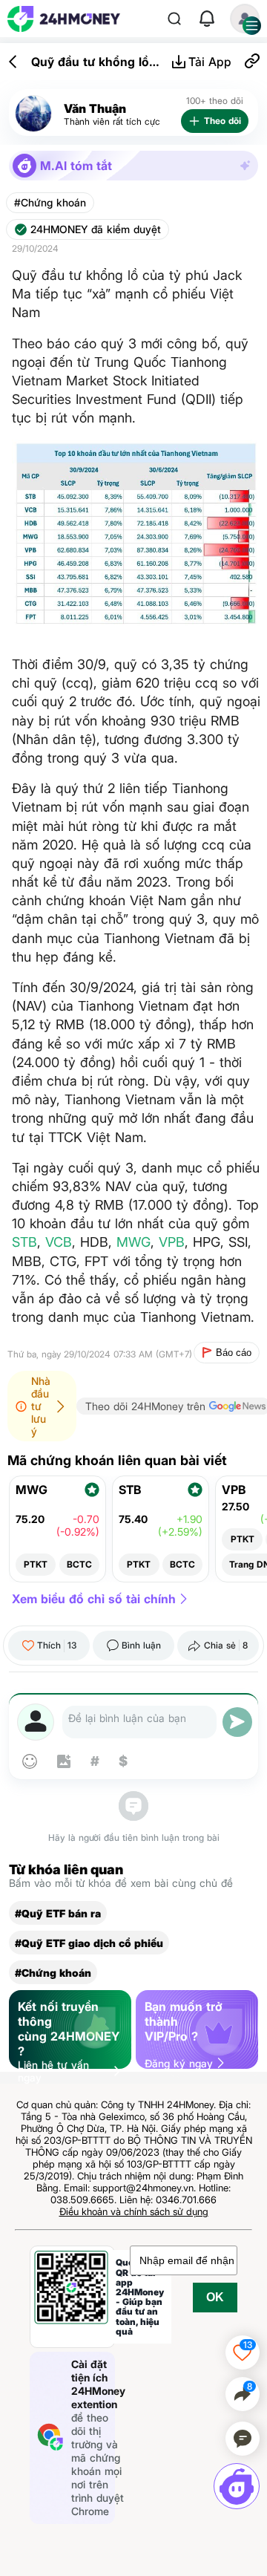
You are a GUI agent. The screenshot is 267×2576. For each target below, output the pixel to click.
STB (24, 1242)
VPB (172, 1242)
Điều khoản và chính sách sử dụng (134, 2211)
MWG (133, 1242)
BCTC (79, 1564)
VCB (59, 1242)
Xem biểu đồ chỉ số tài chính (94, 1599)
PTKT (36, 1564)
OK (215, 2297)
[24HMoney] (64, 19)
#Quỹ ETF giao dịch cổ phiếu (89, 1943)
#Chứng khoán (50, 203)
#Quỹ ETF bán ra (58, 1913)
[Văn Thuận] (33, 114)
